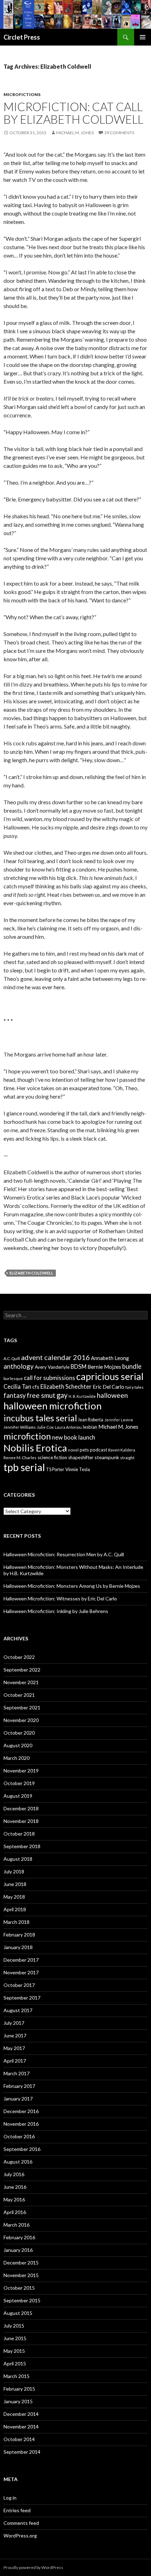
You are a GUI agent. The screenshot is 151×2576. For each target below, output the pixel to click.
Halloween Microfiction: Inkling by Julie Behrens (56, 1611)
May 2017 (14, 2048)
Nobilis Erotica (35, 1448)
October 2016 (19, 2136)
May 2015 (14, 2351)
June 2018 (15, 1884)
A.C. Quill (12, 1358)
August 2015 (18, 2313)
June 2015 (15, 2338)
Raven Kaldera (122, 1450)
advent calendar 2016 (55, 1357)
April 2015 (15, 2363)
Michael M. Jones (75, 133)
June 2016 (15, 2187)
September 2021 (22, 1707)
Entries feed (17, 2510)
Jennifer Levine (119, 1420)
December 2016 (21, 2111)
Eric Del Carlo (109, 1387)
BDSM (78, 1366)
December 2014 (21, 2414)
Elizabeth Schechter (66, 1386)
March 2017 (17, 2073)
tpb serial (24, 1467)
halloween (112, 1395)
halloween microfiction (52, 1406)
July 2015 (14, 2326)
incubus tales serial (40, 1418)
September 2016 (22, 2149)
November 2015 (21, 2275)
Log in (10, 2498)
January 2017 (18, 2099)
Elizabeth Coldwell (31, 1273)
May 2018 (14, 1897)
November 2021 (21, 1682)
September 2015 (22, 2300)
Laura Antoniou (68, 1427)
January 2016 (18, 2250)
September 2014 (22, 2452)
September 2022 (22, 1670)
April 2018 (15, 1909)
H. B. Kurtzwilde (82, 1396)
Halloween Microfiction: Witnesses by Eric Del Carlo (60, 1598)
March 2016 (17, 2225)
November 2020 (21, 1720)
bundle (132, 1366)
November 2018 (21, 1821)
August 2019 (18, 1796)
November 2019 (21, 1771)
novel (73, 1450)
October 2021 (19, 1695)
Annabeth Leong (110, 1358)
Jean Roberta (91, 1420)
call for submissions (50, 1378)
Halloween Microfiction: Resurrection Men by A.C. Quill (64, 1554)
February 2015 (19, 2389)
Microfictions (22, 94)
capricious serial (110, 1376)
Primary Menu (143, 37)
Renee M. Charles (20, 1458)
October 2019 (19, 1783)
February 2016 (19, 2237)
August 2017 (18, 2010)
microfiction (27, 1436)
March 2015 (17, 2376)
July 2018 (14, 1871)
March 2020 (17, 1758)
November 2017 (21, 1972)
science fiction (52, 1457)
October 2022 (19, 1657)
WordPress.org (20, 2536)
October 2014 (19, 2439)
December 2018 (21, 1808)
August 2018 (18, 1859)
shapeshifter (81, 1457)
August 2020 (18, 1745)
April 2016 (15, 2212)
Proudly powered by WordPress (33, 2567)
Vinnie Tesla (78, 1469)
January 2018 (18, 1947)
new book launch (74, 1437)
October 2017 (19, 1985)
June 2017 (15, 2035)
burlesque (13, 1378)
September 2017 (22, 1998)
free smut (41, 1395)
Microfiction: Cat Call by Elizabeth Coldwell (73, 113)
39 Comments (119, 133)
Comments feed (21, 2523)
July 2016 (14, 2174)
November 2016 (21, 2124)
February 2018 (19, 1935)
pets (84, 1450)
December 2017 (21, 1960)
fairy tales (134, 1387)
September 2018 (22, 1846)
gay (62, 1395)
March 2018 (17, 1922)
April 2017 (15, 2061)
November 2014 (21, 2427)
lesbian (90, 1427)
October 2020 (19, 1733)
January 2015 (18, 2401)
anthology (19, 1366)
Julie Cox (45, 1427)
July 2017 (14, 2023)
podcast (99, 1450)
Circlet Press (22, 37)
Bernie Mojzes (104, 1367)
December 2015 (21, 2263)
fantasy (15, 1395)
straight (127, 1458)
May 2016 (14, 2199)
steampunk (107, 1457)
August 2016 (18, 2162)
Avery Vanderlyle (52, 1367)
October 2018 (19, 1834)
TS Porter (55, 1470)
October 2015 (19, 2288)
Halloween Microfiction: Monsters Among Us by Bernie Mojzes (72, 1586)
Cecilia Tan (17, 1386)
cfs (36, 1387)
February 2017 (19, 2086)
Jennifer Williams (20, 1427)
